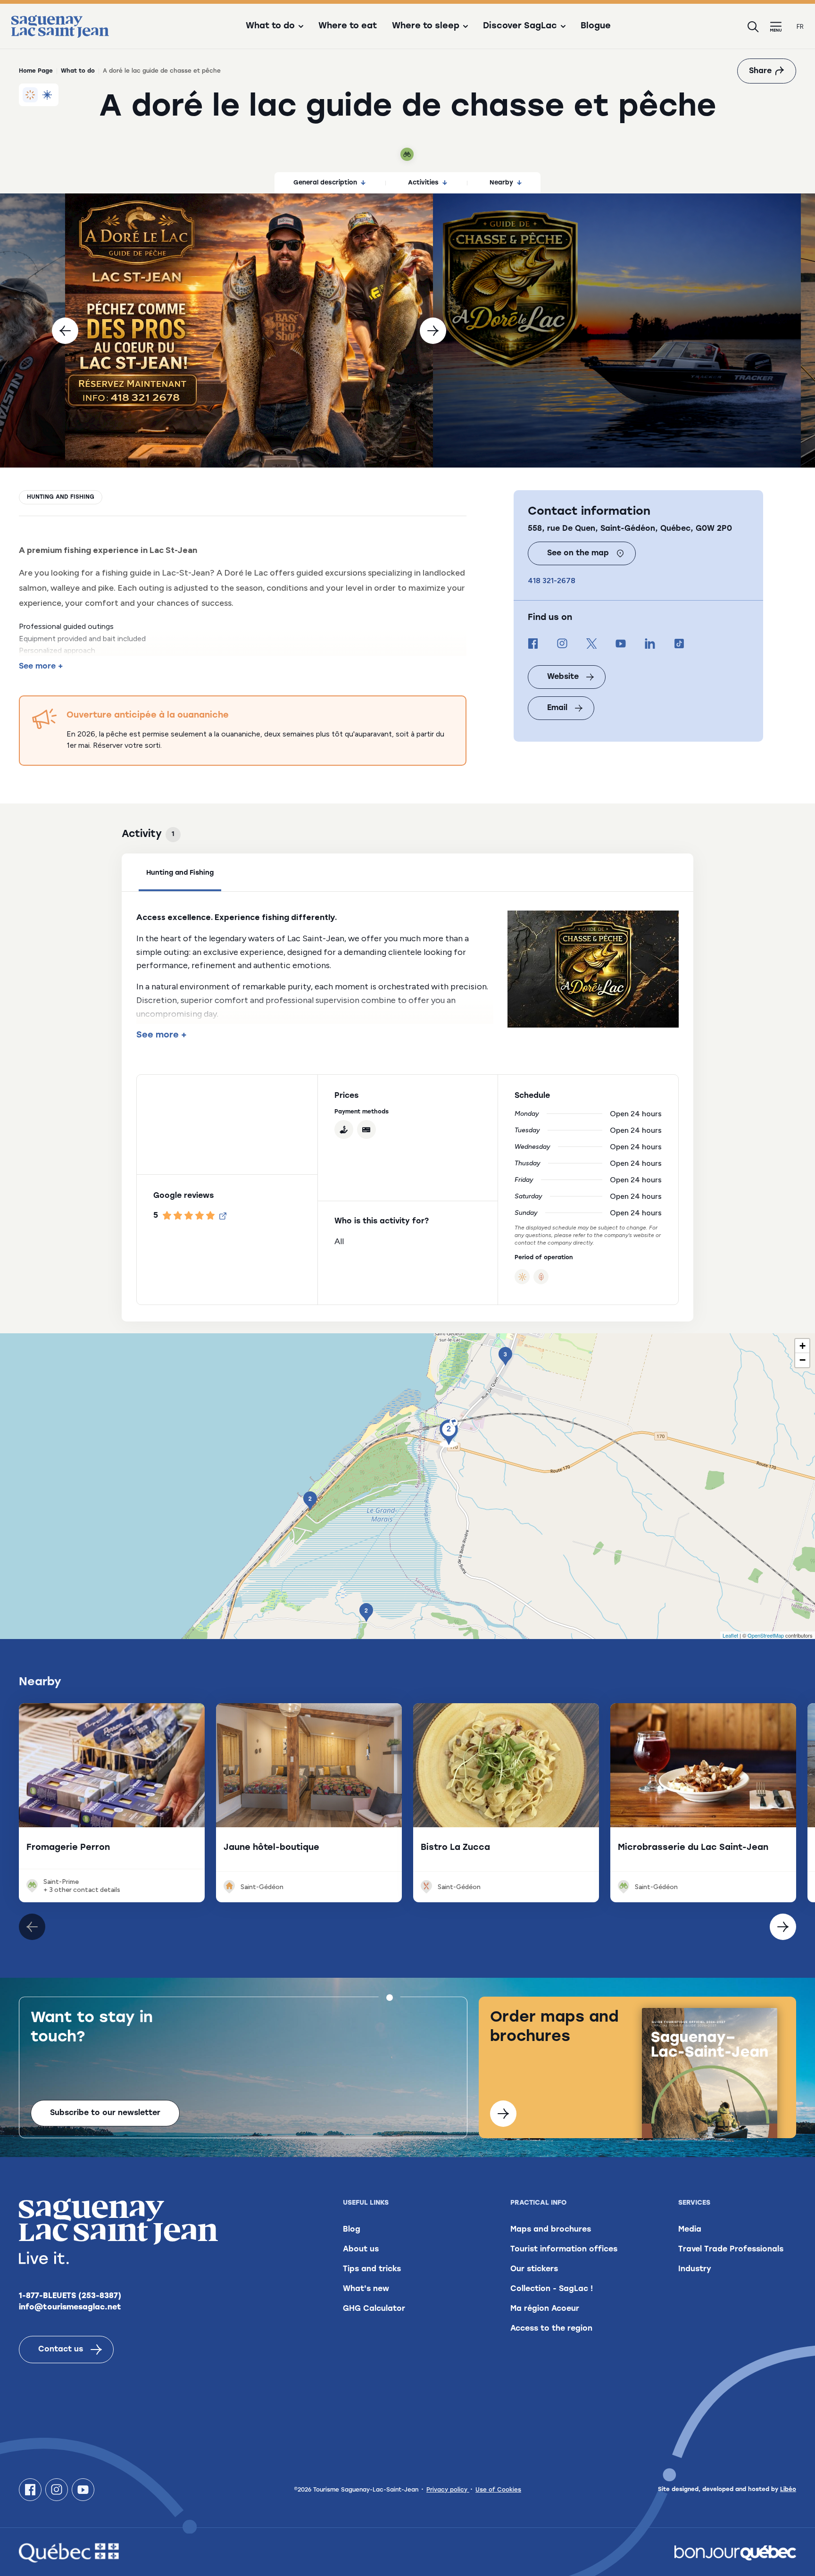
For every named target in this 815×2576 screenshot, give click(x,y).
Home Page (36, 71)
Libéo (788, 2490)
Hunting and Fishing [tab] (180, 873)
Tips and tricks (372, 2269)
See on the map (578, 553)
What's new (366, 2289)
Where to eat (348, 26)
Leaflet (730, 1635)
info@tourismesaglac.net (70, 2308)
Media (690, 2230)
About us (361, 2250)
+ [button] (803, 1346)
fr (800, 27)
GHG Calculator (374, 2309)
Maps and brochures (551, 2230)
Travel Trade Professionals (731, 2250)
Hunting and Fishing (61, 497)
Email (557, 708)
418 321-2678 (552, 581)
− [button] (803, 1360)
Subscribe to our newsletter (105, 2113)
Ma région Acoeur (545, 2309)
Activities (423, 183)
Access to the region (551, 2329)
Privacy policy (448, 2490)
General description (325, 183)
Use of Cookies (498, 2490)
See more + (41, 667)
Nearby (501, 183)
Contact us (61, 2350)
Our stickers (534, 2269)
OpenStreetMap (766, 1635)
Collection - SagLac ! (552, 2289)
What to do (78, 71)
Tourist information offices (564, 2250)
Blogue (596, 26)
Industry (695, 2269)
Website (563, 677)
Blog (352, 2230)
